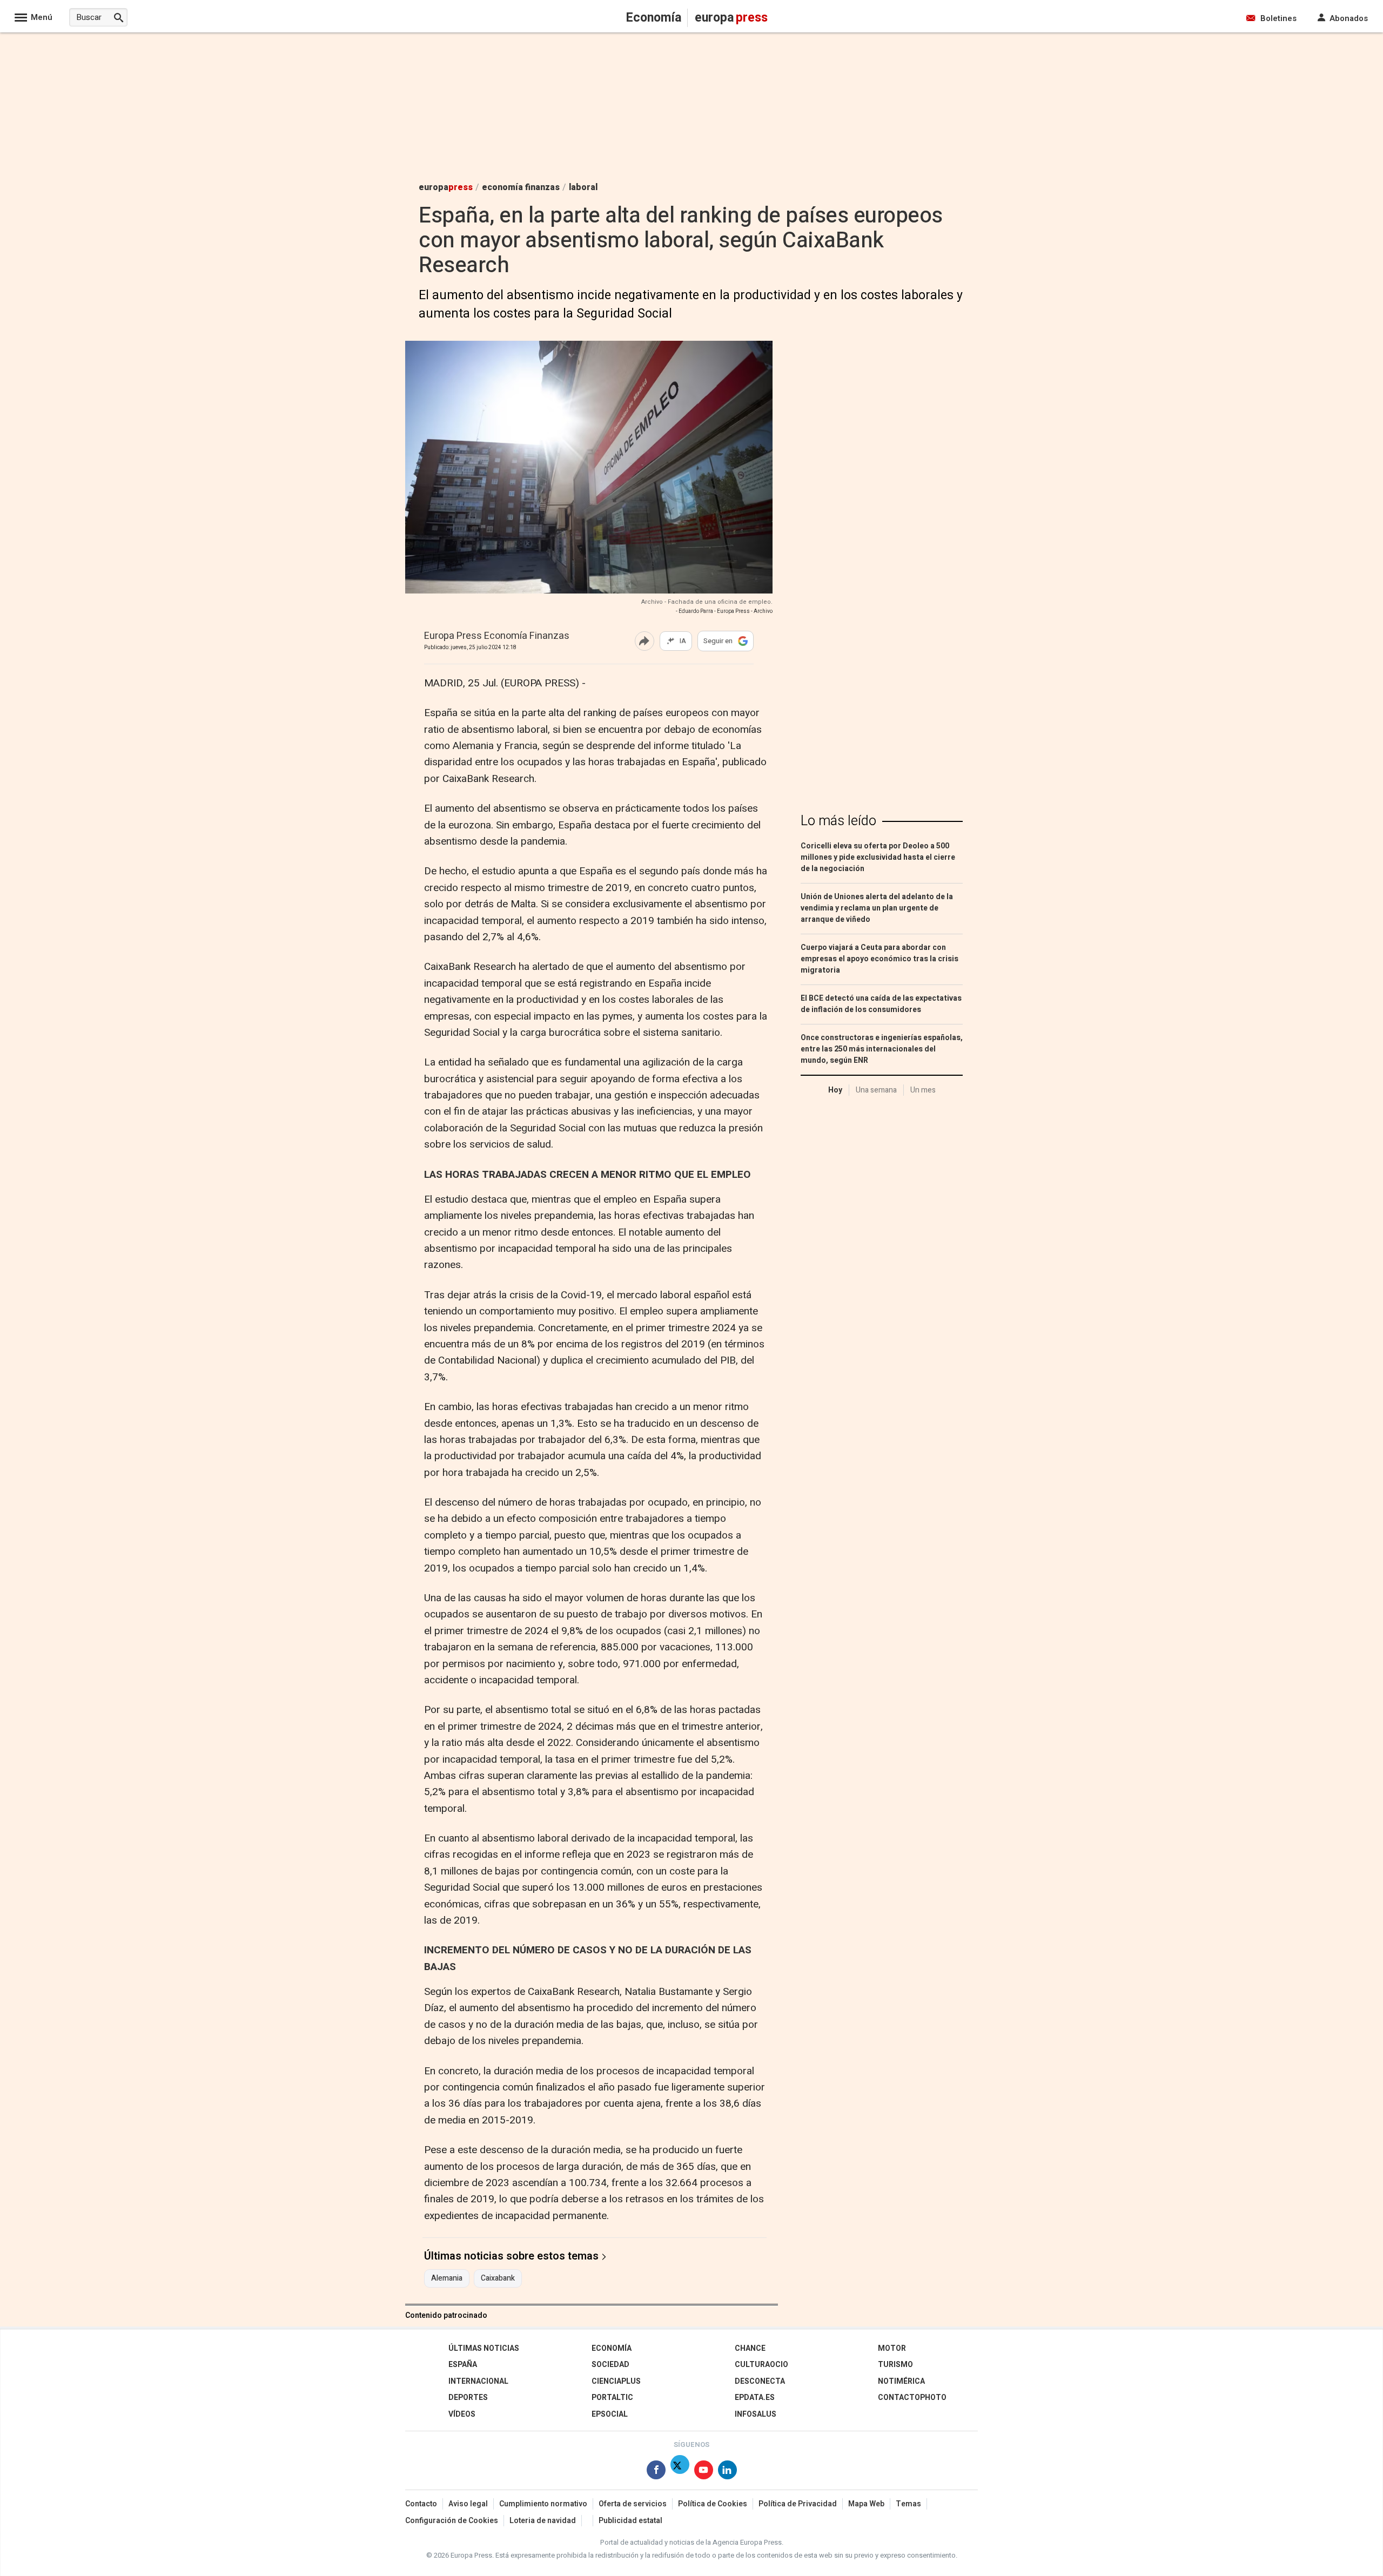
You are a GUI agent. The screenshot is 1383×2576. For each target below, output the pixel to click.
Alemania (447, 2278)
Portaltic (612, 2398)
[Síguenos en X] (680, 2472)
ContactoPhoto (912, 2398)
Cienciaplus (616, 2381)
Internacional (478, 2381)
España (463, 2365)
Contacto (421, 2504)
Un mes (923, 1090)
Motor (892, 2348)
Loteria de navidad (543, 2521)
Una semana (876, 1090)
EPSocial (610, 2414)
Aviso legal (468, 2504)
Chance (750, 2348)
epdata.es (755, 2398)
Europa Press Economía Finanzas (497, 636)
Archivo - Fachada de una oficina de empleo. (707, 602)
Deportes (468, 2398)
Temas (908, 2504)
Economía (612, 2348)
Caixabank (498, 2278)
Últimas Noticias (484, 2348)
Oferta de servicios (633, 2504)
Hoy (835, 1090)
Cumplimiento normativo (543, 2504)
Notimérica (901, 2381)
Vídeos (462, 2414)
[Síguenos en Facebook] (656, 2472)
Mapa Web (866, 2504)
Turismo (895, 2365)
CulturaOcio (761, 2365)
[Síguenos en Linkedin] (727, 2472)
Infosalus (756, 2414)
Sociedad (610, 2365)
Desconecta (760, 2381)
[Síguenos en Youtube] (704, 2472)
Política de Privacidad (798, 2504)
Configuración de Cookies (452, 2521)
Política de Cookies (713, 2504)
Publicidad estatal (630, 2521)
